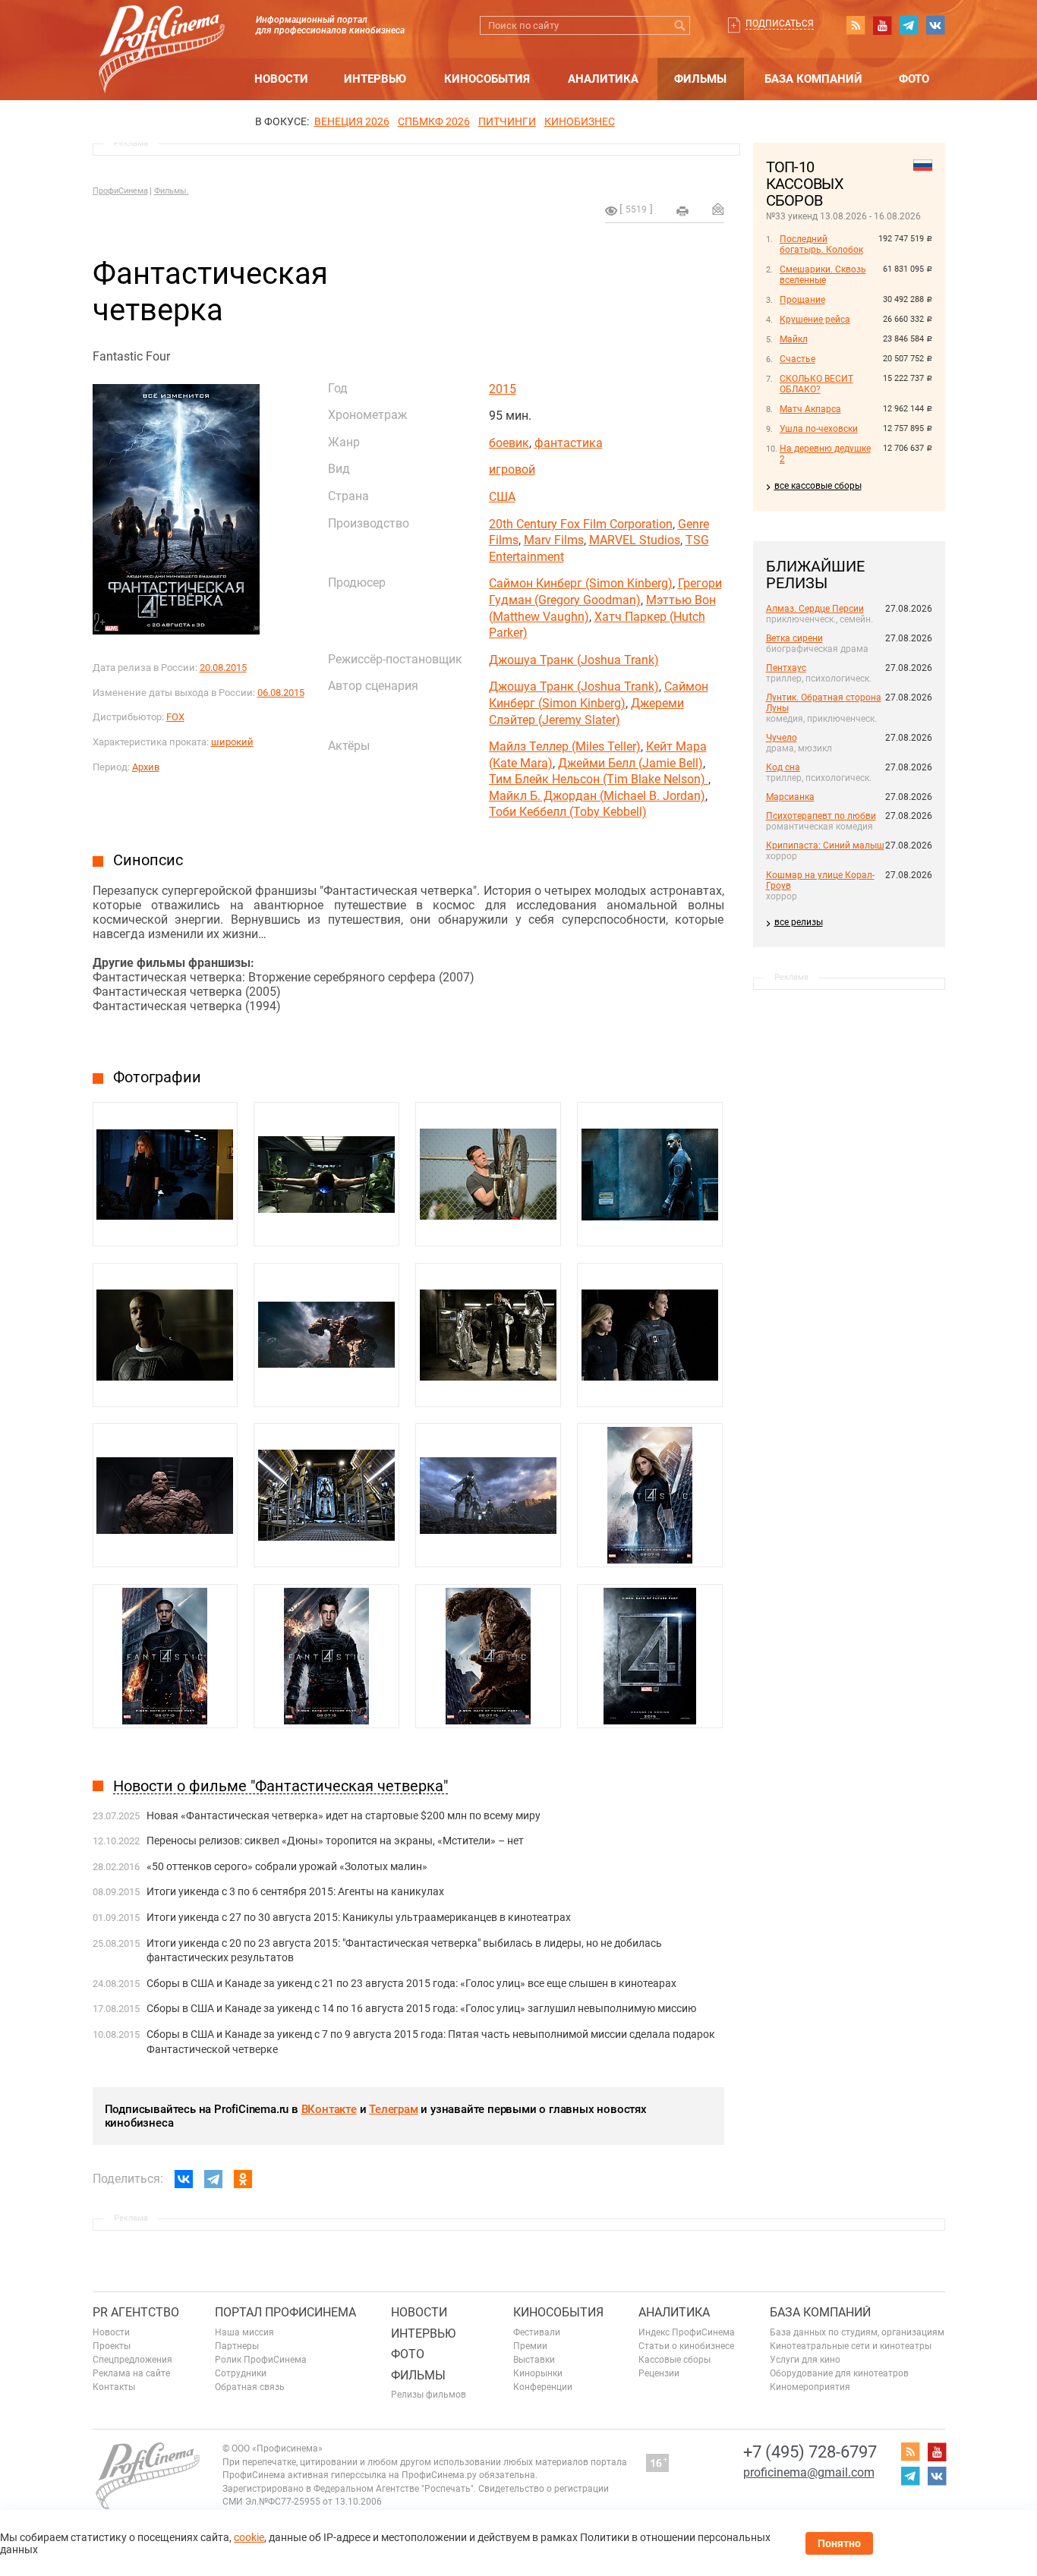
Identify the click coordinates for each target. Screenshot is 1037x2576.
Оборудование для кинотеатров (839, 2373)
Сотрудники (241, 2373)
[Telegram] (213, 2179)
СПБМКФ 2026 (434, 121)
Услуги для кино (805, 2360)
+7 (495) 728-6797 (810, 2452)
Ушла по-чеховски (819, 429)
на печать (682, 211)
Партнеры (237, 2346)
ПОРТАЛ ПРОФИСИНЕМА (285, 2312)
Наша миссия (244, 2332)
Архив (146, 767)
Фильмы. (172, 191)
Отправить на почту (718, 209)
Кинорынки (538, 2373)
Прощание (802, 300)
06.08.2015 (281, 693)
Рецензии (659, 2373)
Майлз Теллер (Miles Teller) (565, 746)
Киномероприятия (810, 2387)
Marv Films (554, 540)
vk (935, 25)
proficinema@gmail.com (809, 2472)
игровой (512, 469)
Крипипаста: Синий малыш (825, 846)
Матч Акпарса (810, 409)
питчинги (507, 121)
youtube (882, 25)
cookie (249, 2537)
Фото (914, 79)
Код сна (783, 767)
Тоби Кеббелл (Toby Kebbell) (568, 812)
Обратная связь (250, 2387)
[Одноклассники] (243, 2179)
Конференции (543, 2387)
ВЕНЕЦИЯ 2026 (352, 121)
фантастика (569, 443)
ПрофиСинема (120, 191)
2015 (503, 389)
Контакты (114, 2387)
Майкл (794, 339)
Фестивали (537, 2332)
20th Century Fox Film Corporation (581, 524)
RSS (856, 25)
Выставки (534, 2360)
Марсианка (790, 797)
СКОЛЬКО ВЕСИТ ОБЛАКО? (816, 384)
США (502, 497)
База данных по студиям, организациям (857, 2332)
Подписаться (780, 24)
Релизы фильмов (429, 2395)
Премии (530, 2346)
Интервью (375, 79)
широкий (232, 742)
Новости (281, 79)
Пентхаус (786, 668)
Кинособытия (487, 79)
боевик (509, 443)
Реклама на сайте (131, 2373)
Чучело (782, 738)
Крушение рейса (815, 320)
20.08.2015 (223, 668)
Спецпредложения (132, 2360)
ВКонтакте (329, 2109)
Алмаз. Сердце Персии (815, 609)
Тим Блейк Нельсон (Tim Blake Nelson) (599, 779)
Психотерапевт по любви (821, 816)
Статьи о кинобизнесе (686, 2346)
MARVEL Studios (635, 540)
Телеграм (393, 2109)
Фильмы (700, 79)
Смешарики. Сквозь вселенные (823, 275)
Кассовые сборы (675, 2360)
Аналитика (603, 79)
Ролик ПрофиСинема (261, 2360)
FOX (175, 717)
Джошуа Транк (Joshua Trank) (574, 660)
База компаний (813, 79)
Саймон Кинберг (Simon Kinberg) (581, 583)
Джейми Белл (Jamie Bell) (630, 763)
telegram (909, 25)
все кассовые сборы (818, 486)
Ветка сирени (794, 638)
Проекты (112, 2346)
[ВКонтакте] (184, 2179)
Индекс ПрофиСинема (687, 2332)
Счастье (797, 359)
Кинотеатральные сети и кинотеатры (851, 2346)
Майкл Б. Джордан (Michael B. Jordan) (597, 796)
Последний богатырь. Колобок (821, 244)
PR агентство (136, 2312)
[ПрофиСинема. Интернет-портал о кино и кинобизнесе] (162, 31)
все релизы (799, 922)
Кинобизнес (580, 121)
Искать (681, 25)
